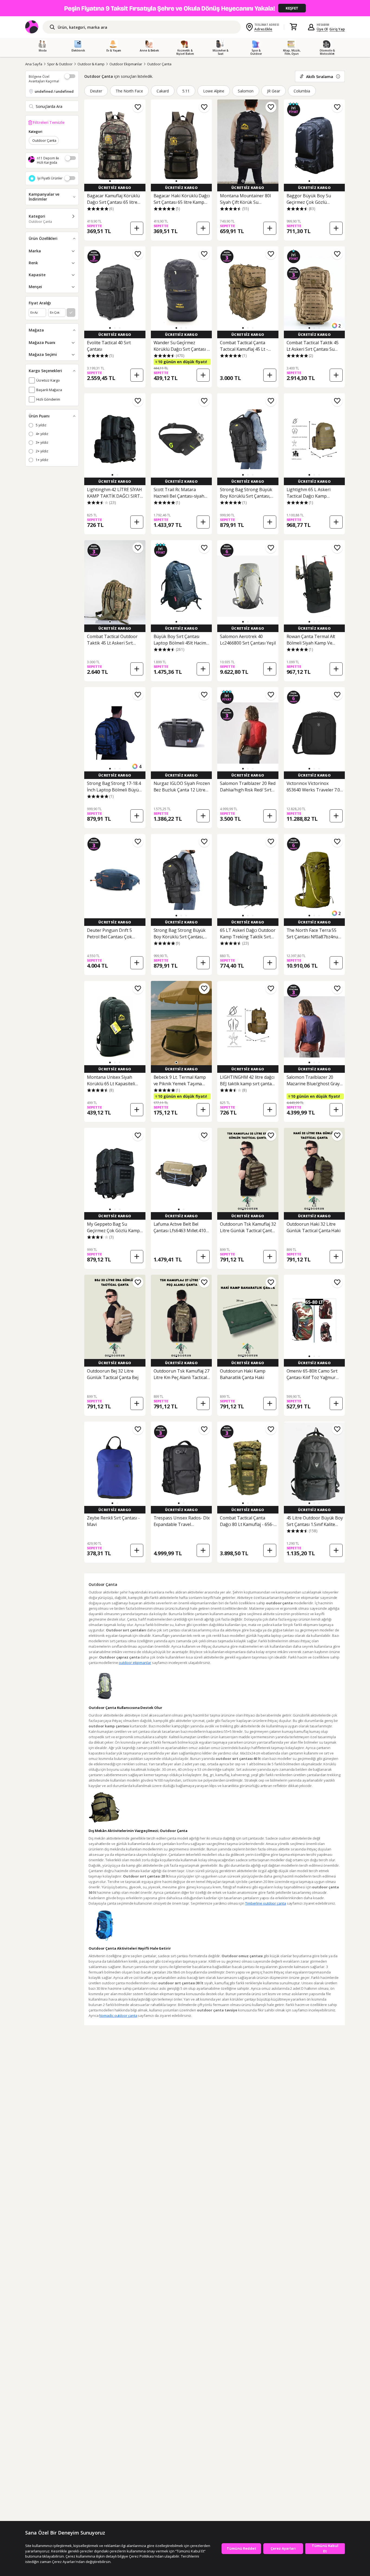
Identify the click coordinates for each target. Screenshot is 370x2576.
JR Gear (274, 91)
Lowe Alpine (214, 91)
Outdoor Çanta (159, 64)
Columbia (302, 91)
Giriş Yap (337, 29)
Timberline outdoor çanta (266, 1903)
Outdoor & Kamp (91, 64)
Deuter (96, 91)
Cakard (163, 91)
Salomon (246, 91)
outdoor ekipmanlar (135, 1663)
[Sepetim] (293, 27)
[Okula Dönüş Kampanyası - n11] (185, 8)
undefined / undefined (54, 91)
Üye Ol (322, 29)
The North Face (129, 91)
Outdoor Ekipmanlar (126, 64)
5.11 (186, 91)
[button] (110, 181)
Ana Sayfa (34, 64)
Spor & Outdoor (60, 64)
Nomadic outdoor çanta (118, 2015)
